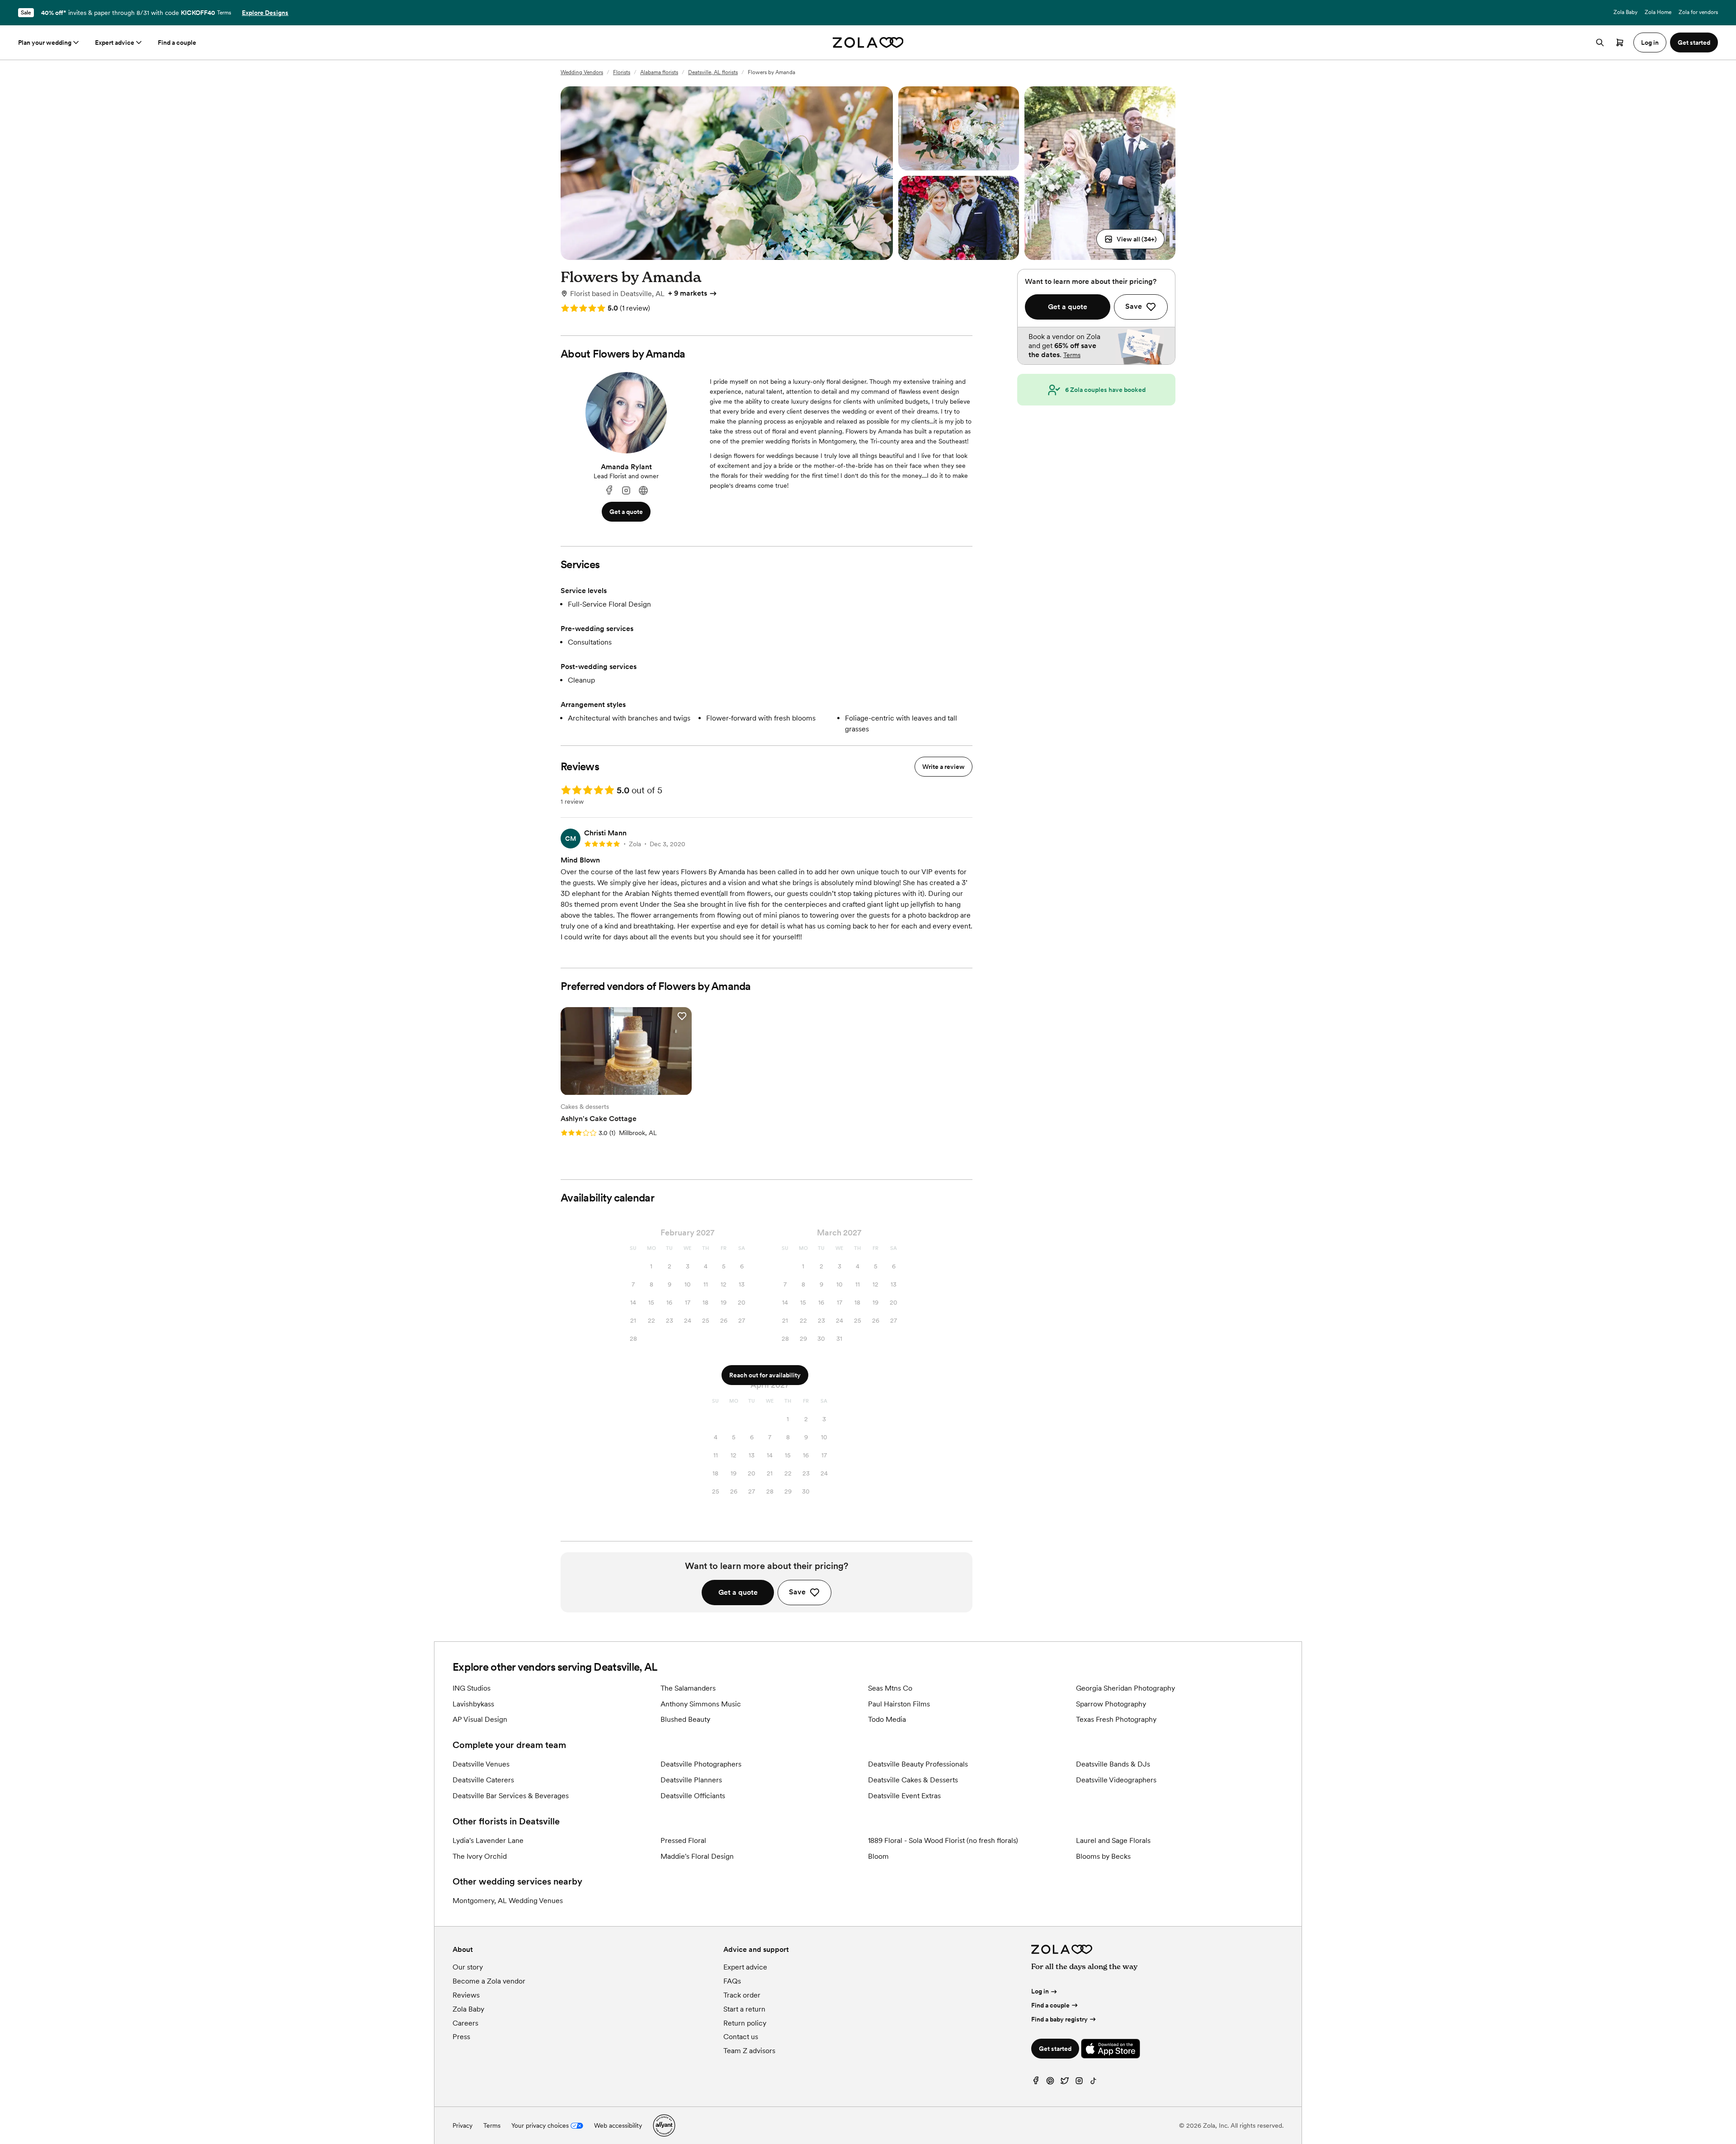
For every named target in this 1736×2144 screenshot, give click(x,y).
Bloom (878, 1856)
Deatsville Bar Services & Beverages (511, 1796)
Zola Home (1658, 12)
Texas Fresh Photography (1116, 1719)
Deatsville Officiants (693, 1796)
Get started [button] (1694, 42)
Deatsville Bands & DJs (1113, 1764)
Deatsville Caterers (483, 1780)
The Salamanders (688, 1688)
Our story (468, 1967)
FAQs (732, 1981)
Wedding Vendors (582, 72)
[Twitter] (1065, 2083)
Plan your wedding (45, 42)
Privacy (462, 2125)
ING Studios (472, 1688)
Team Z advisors (749, 2051)
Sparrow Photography (1111, 1704)
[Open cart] (1620, 42)
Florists (622, 72)
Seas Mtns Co (890, 1688)
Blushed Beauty (685, 1719)
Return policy (745, 2023)
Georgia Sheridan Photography (1125, 1688)
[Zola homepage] (868, 42)
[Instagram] (626, 491)
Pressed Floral (683, 1840)
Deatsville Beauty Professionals (918, 1764)
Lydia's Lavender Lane (488, 1840)
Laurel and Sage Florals (1113, 1840)
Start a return (744, 2009)
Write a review (943, 767)
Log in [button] (1650, 42)
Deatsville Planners (691, 1780)
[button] (1130, 239)
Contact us (741, 2037)
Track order (742, 1995)
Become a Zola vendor (489, 1981)
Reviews (466, 1995)
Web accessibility (618, 2125)
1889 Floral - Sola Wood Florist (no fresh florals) (943, 1840)
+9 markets (688, 293)
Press (461, 2037)
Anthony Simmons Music (701, 1704)
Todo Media (887, 1719)
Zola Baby (1625, 12)
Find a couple (177, 42)
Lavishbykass (473, 1704)
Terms (224, 13)
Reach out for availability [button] (765, 1375)
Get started (1055, 2049)
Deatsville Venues (481, 1764)
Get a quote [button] (626, 512)
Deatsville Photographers (701, 1764)
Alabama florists (659, 72)
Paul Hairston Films (899, 1704)
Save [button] (797, 1592)
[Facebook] (609, 491)
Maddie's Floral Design (697, 1856)
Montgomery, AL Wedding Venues (508, 1901)
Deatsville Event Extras (904, 1796)
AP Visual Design (480, 1719)
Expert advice (115, 42)
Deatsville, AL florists (713, 72)
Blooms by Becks (1103, 1856)
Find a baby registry (1059, 2019)
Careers (465, 2023)
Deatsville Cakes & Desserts (913, 1780)
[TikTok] (1094, 2083)
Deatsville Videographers (1116, 1780)
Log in (1040, 1991)
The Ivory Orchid (480, 1856)
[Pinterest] (1050, 2083)
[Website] (643, 491)
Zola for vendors (1698, 12)
